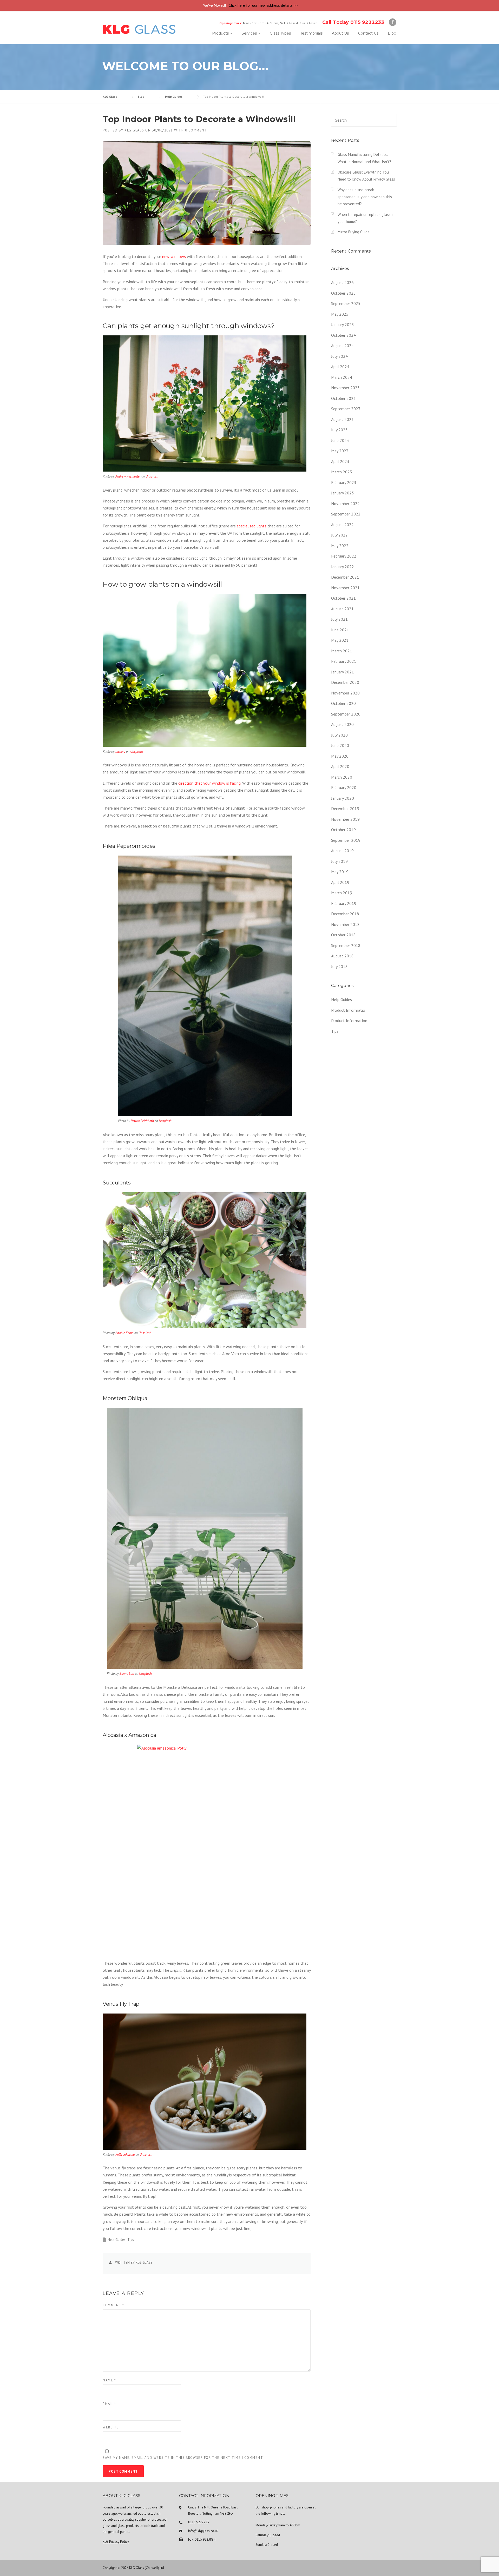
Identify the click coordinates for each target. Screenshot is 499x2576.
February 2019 (344, 903)
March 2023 (342, 472)
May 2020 (340, 756)
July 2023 (339, 430)
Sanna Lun (127, 1674)
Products (220, 33)
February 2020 (344, 787)
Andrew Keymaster (128, 476)
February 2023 (344, 482)
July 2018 (339, 966)
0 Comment (196, 130)
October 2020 (343, 703)
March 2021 (342, 651)
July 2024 (339, 356)
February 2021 (344, 661)
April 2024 (340, 367)
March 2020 (342, 777)
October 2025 (343, 293)
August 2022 (342, 525)
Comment (113, 2305)
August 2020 (342, 724)
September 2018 (346, 945)
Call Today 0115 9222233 (353, 22)
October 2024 (343, 335)
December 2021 (345, 577)
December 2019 (345, 809)
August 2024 (342, 346)
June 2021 (340, 630)
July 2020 (339, 735)
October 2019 (343, 830)
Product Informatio (348, 1010)
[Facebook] (393, 23)
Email (109, 2404)
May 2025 (340, 314)
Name (109, 2380)
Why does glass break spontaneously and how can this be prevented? (365, 197)
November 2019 (345, 819)
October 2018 (343, 935)
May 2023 (340, 451)
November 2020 (345, 693)
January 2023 (343, 493)
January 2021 (343, 672)
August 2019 (342, 851)
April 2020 (340, 766)
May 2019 (340, 872)
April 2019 (340, 882)
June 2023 (340, 440)
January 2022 (343, 567)
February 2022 (344, 556)
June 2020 (340, 745)
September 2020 (346, 714)
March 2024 (342, 377)
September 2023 (346, 409)
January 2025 (343, 325)
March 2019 (342, 893)
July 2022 (339, 535)
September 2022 (346, 514)
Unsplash (152, 476)
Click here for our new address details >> (263, 5)
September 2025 (346, 303)
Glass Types (280, 33)
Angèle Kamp (124, 1333)
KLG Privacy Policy (116, 2542)
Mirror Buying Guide (354, 232)
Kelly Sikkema (125, 2154)
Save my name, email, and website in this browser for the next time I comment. (183, 2458)
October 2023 (343, 398)
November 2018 (345, 924)
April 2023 (340, 461)
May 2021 (340, 640)
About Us (340, 33)
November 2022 (345, 504)
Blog (392, 33)
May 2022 (340, 546)
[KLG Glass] (139, 29)
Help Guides (117, 2240)
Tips (131, 2240)
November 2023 (345, 388)
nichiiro (120, 751)
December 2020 (345, 682)
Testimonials (311, 33)
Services (249, 33)
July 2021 (339, 619)
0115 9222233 (199, 2522)
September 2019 (346, 840)
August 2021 (342, 609)
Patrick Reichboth (142, 1121)
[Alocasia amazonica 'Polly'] (207, 1849)
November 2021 (345, 588)
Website (111, 2427)
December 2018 (345, 914)
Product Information (349, 1021)
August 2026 (342, 282)
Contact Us (368, 33)
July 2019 (339, 861)
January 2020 (343, 798)
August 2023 (342, 419)
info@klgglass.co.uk (203, 2531)
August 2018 (342, 956)
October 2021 (343, 598)
